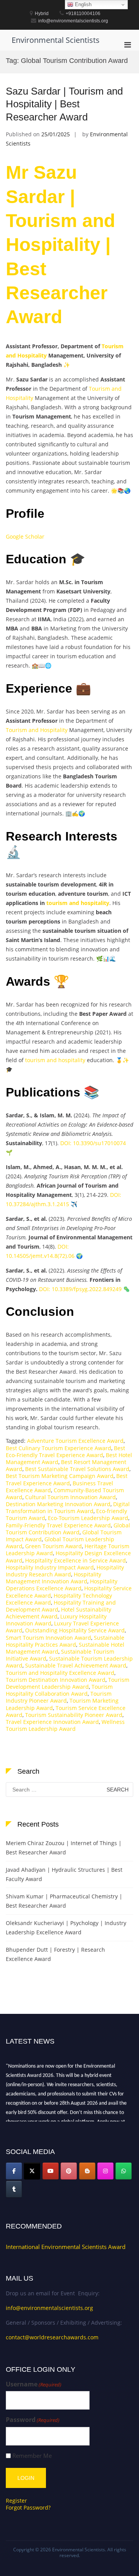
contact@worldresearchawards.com (52, 2337)
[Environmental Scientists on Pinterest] (69, 2171)
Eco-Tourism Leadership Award (88, 1518)
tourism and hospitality (78, 903)
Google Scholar (25, 536)
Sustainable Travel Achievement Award (76, 1665)
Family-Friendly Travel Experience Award (58, 1525)
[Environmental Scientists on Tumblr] (14, 2189)
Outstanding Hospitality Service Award (75, 1630)
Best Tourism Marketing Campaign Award (60, 1476)
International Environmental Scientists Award (66, 2247)
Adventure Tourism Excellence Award (75, 1441)
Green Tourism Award (53, 1546)
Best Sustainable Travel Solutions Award (77, 1469)
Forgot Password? (28, 2507)
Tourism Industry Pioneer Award (59, 1697)
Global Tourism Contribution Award (68, 1529)
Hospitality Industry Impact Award (50, 1567)
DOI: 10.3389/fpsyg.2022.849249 (80, 1289)
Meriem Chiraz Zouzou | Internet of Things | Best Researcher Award (64, 1848)
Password (33, 2420)
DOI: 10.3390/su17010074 (93, 1143)
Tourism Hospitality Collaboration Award (59, 1690)
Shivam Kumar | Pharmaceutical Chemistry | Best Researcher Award (64, 1901)
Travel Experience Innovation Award (52, 1722)
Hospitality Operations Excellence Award (62, 1585)
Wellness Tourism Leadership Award (65, 1725)
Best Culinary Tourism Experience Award (58, 1448)
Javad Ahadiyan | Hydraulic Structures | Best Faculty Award (64, 1874)
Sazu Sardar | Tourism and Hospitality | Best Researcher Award (64, 104)
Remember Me (32, 2456)
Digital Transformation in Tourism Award (68, 1507)
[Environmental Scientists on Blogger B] (87, 2171)
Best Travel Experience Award (67, 1479)
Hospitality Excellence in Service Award (75, 1560)
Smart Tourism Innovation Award (48, 1638)
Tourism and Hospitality (37, 730)
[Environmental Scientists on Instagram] (105, 2171)
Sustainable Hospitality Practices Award (65, 1641)
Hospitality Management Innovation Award (53, 1578)
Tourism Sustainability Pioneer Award (74, 1715)
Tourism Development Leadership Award (68, 1683)
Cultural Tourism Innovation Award (70, 1497)
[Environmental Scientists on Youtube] (51, 2171)
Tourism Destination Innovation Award (56, 1680)
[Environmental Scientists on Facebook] (14, 2171)
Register (16, 2501)
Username (34, 2384)
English (82, 4)
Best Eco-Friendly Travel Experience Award (65, 1452)
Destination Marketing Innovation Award (58, 1504)
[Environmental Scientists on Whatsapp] (124, 2171)
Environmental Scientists (56, 40)
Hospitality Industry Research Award (65, 1571)
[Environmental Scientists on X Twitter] (32, 2171)
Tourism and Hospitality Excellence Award (60, 1673)
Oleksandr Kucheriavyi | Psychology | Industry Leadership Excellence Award (66, 1928)
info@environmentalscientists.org (49, 2308)
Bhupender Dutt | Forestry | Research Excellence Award (55, 1954)
